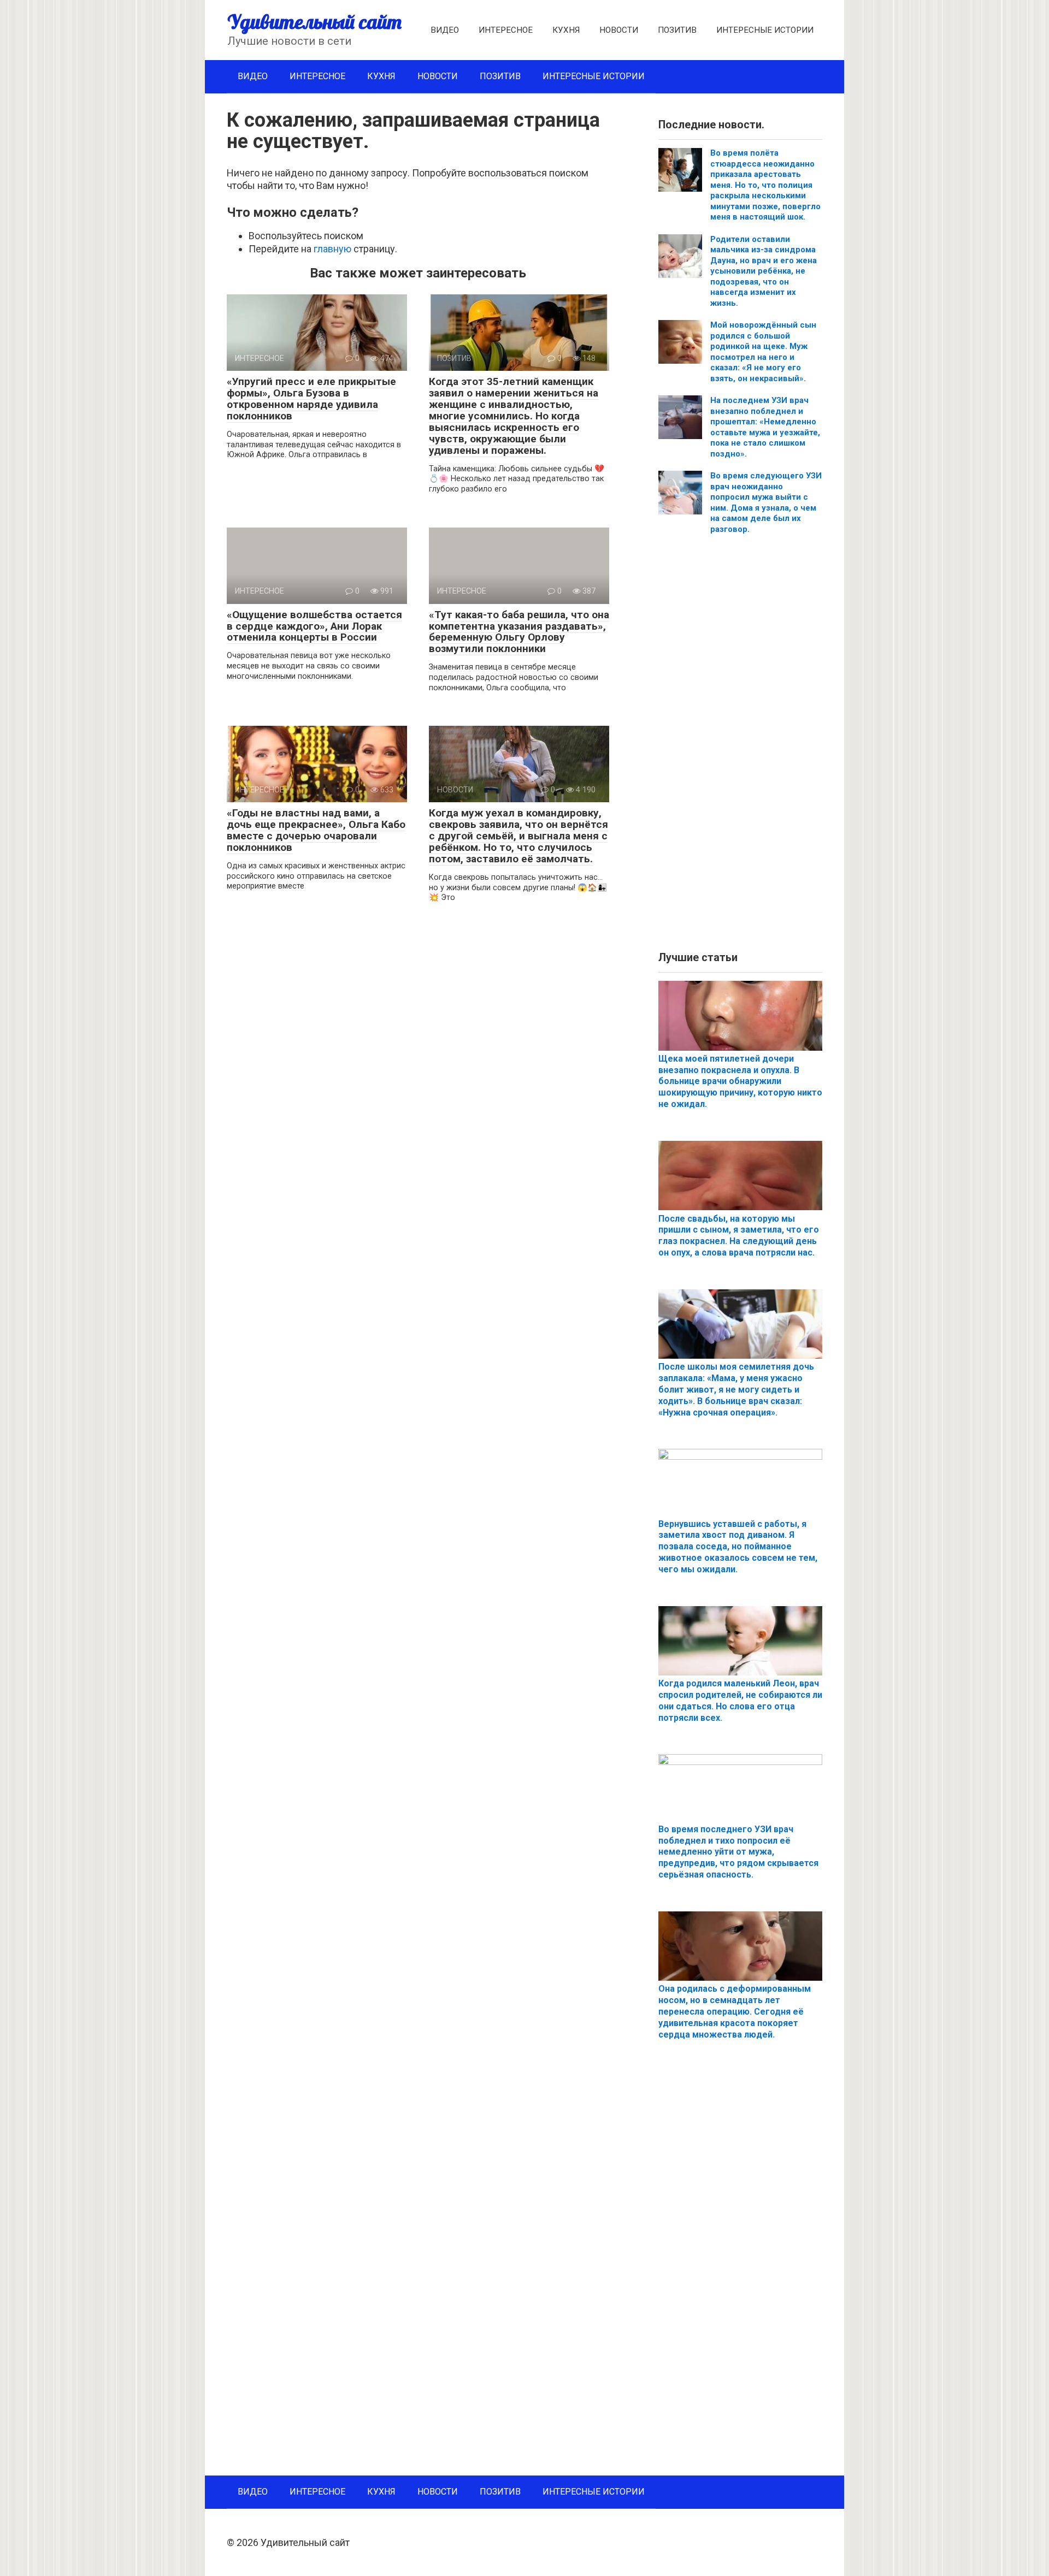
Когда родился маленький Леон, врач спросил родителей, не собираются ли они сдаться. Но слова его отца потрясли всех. (740, 1700)
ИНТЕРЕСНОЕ (506, 30)
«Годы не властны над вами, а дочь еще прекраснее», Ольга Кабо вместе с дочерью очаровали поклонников (316, 830)
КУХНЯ (566, 30)
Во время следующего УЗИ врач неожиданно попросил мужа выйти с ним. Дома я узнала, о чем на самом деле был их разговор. (766, 502)
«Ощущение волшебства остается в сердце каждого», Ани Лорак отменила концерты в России (314, 626)
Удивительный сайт (314, 22)
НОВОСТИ (619, 30)
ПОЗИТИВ (677, 30)
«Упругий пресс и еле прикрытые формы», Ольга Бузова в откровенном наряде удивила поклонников (311, 399)
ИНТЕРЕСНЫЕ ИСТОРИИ (765, 30)
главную (332, 249)
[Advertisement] (740, 747)
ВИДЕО (445, 30)
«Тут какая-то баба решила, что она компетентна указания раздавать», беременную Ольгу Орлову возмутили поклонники (519, 632)
